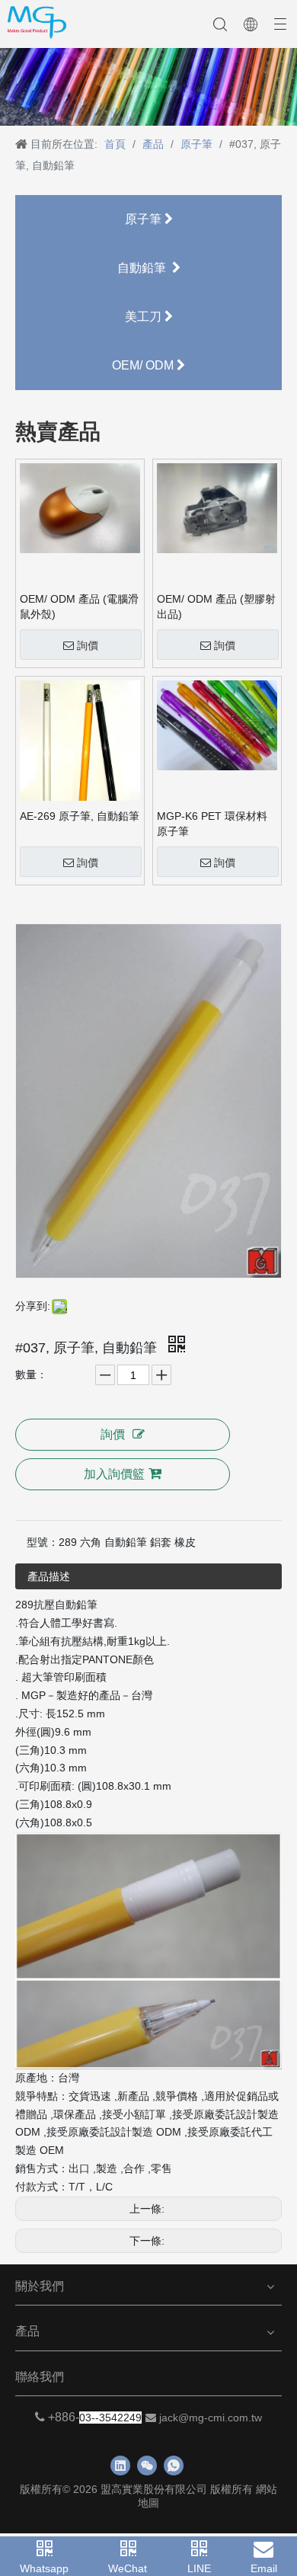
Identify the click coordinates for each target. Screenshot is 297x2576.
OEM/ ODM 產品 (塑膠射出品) (216, 606)
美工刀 (145, 317)
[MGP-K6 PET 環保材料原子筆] (217, 725)
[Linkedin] (120, 2466)
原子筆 (145, 219)
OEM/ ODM (144, 365)
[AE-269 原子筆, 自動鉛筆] (80, 754)
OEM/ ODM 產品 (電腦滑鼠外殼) (79, 606)
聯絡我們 (40, 2377)
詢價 (88, 645)
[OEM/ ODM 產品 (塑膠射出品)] (217, 507)
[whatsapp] (174, 2466)
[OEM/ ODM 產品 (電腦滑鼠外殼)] (80, 507)
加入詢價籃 (114, 1474)
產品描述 (49, 1576)
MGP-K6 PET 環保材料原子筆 (212, 824)
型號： (43, 1542)
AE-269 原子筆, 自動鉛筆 (80, 816)
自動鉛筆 (145, 268)
